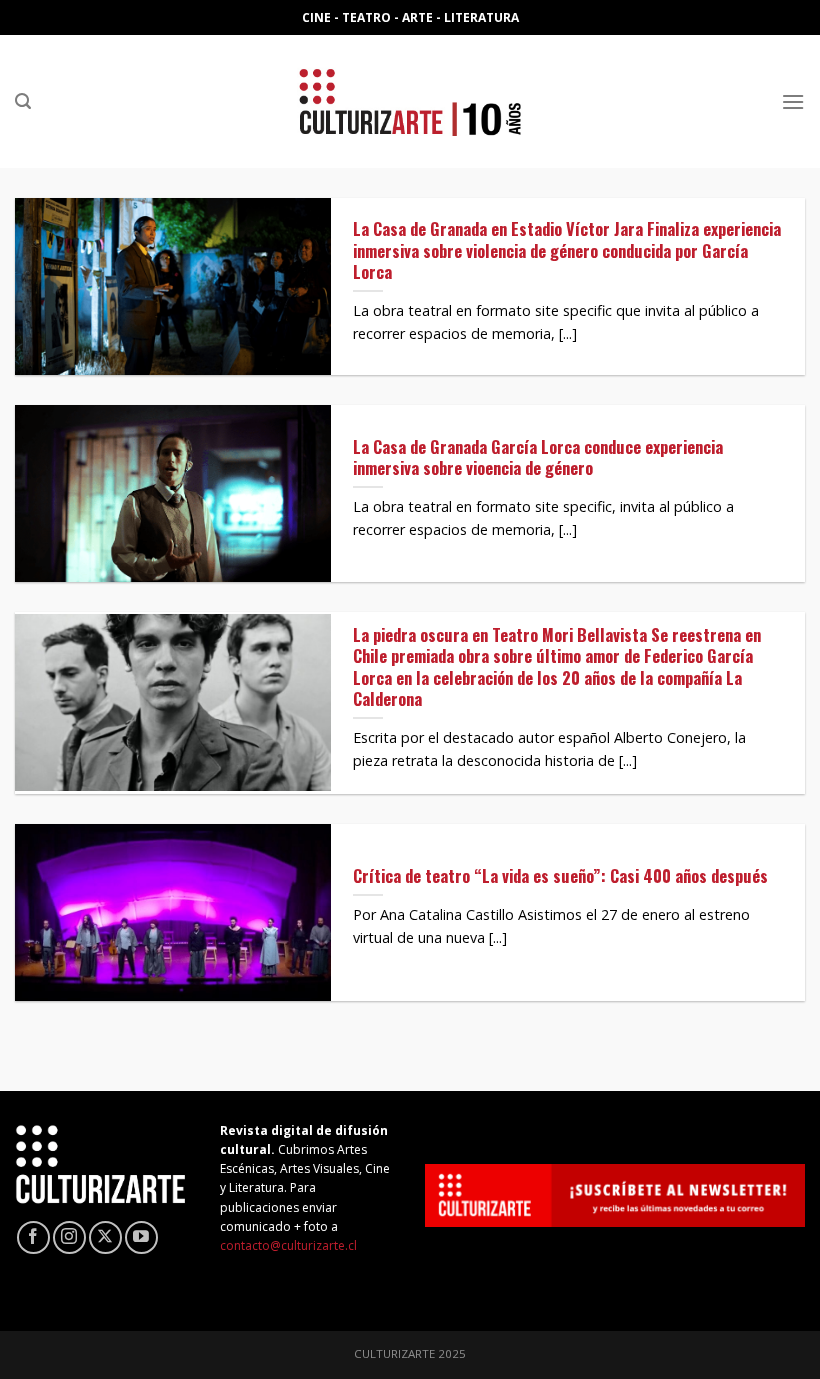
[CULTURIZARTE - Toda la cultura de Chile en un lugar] (410, 101)
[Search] (23, 101)
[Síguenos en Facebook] (33, 1237)
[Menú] (793, 101)
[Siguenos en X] (105, 1237)
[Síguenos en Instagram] (69, 1237)
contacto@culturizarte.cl (288, 1245)
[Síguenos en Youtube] (141, 1237)
